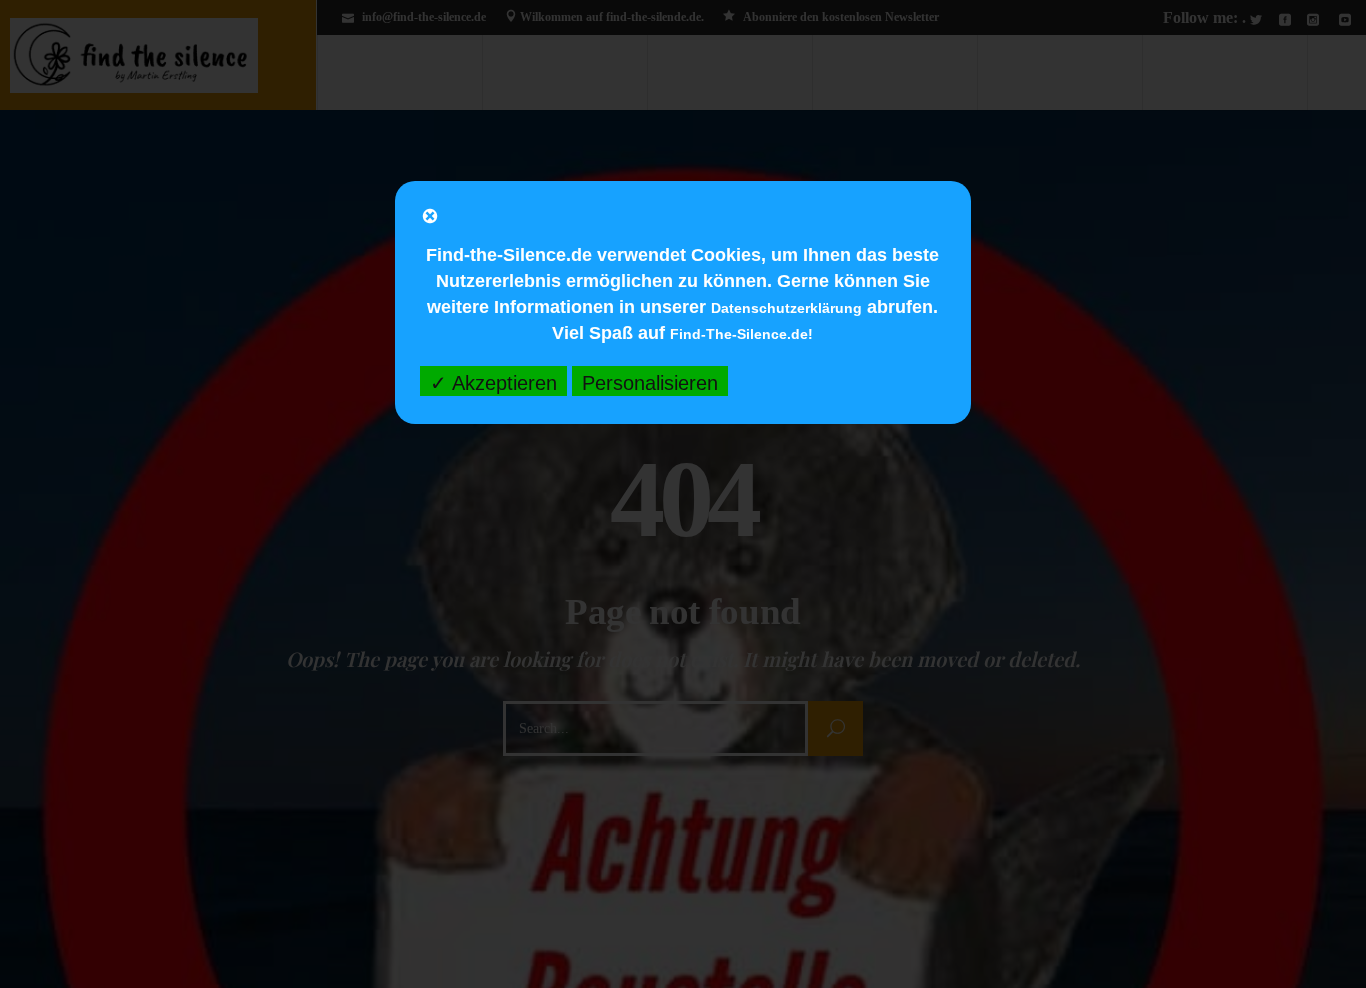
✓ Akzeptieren (493, 383)
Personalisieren (650, 383)
